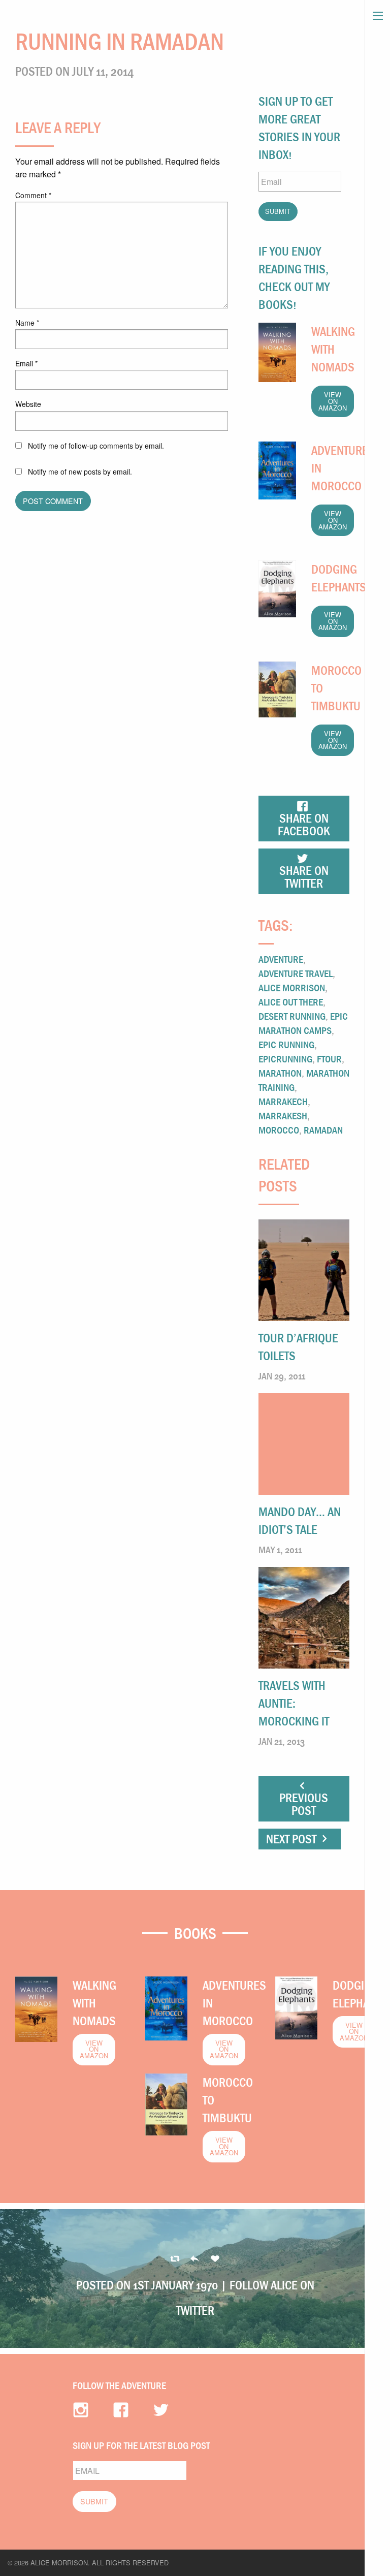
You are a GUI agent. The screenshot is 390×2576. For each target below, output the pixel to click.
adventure (281, 959)
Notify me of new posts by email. (80, 472)
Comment (33, 195)
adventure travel (296, 973)
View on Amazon (333, 401)
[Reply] (175, 2259)
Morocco (279, 1130)
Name (27, 323)
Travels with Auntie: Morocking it (294, 1703)
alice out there (291, 1002)
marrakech (283, 1101)
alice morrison (292, 987)
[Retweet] (195, 2259)
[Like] (215, 2259)
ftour (329, 1059)
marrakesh (283, 1116)
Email (26, 363)
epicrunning (285, 1059)
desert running (292, 1016)
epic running (286, 1044)
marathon (280, 1073)
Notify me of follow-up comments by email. (96, 446)
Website (28, 404)
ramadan (323, 1130)
